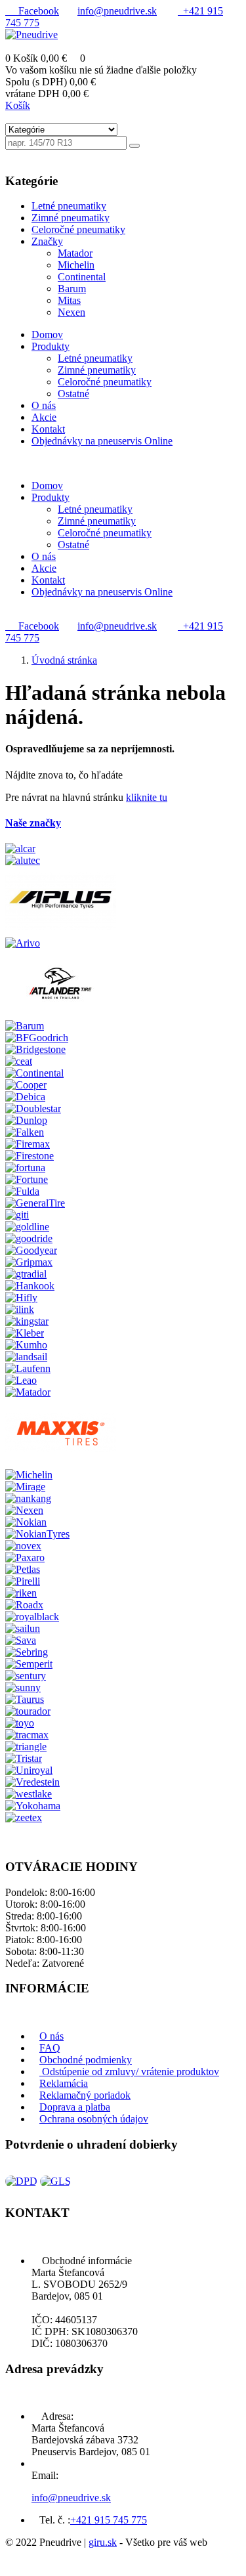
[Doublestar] (33, 1108)
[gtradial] (26, 1274)
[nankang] (28, 1498)
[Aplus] (61, 931)
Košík (18, 105)
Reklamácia (64, 2083)
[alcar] (20, 848)
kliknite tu (147, 797)
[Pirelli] (23, 1581)
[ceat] (19, 1061)
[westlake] (29, 1794)
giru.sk (103, 2542)
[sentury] (26, 1676)
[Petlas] (23, 1569)
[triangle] (26, 1747)
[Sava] (21, 1640)
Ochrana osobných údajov (94, 2119)
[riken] (21, 1593)
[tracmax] (27, 1735)
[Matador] (28, 1392)
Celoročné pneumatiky (105, 382)
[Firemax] (28, 1144)
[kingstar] (27, 1321)
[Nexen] (24, 1510)
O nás (51, 2036)
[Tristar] (24, 1758)
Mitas (69, 300)
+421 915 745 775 (109, 2520)
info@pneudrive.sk (117, 11)
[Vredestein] (32, 1782)
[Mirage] (25, 1487)
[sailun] (23, 1628)
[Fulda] (22, 1191)
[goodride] (29, 1238)
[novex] (23, 1546)
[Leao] (21, 1380)
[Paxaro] (25, 1557)
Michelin (76, 265)
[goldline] (27, 1227)
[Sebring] (27, 1652)
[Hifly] (21, 1298)
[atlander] (61, 1014)
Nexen (72, 312)
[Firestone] (30, 1156)
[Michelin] (29, 1475)
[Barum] (25, 1026)
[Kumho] (26, 1345)
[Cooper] (26, 1085)
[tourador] (28, 1711)
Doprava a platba (75, 2107)
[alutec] (23, 860)
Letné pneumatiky (95, 358)
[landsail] (26, 1357)
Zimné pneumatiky (97, 370)
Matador (75, 253)
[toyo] (20, 1723)
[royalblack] (32, 1617)
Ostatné (73, 394)
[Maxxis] (61, 1463)
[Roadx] (24, 1605)
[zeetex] (24, 1817)
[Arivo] (23, 943)
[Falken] (25, 1132)
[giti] (17, 1215)
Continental (82, 277)
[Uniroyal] (29, 1770)
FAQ (50, 2048)
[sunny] (23, 1687)
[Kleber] (25, 1333)
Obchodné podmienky (86, 2060)
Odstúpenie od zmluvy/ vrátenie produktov (129, 2072)
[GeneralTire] (35, 1203)
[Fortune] (27, 1179)
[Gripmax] (29, 1262)
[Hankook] (30, 1286)
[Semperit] (29, 1664)
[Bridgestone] (35, 1049)
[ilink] (20, 1309)
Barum (72, 289)
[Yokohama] (33, 1806)
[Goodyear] (31, 1250)
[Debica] (25, 1097)
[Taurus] (25, 1699)
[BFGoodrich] (37, 1038)
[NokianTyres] (37, 1534)
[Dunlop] (26, 1120)
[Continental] (34, 1073)
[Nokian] (26, 1522)
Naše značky (33, 823)
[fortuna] (25, 1168)
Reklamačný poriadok (85, 2095)
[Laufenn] (28, 1368)
